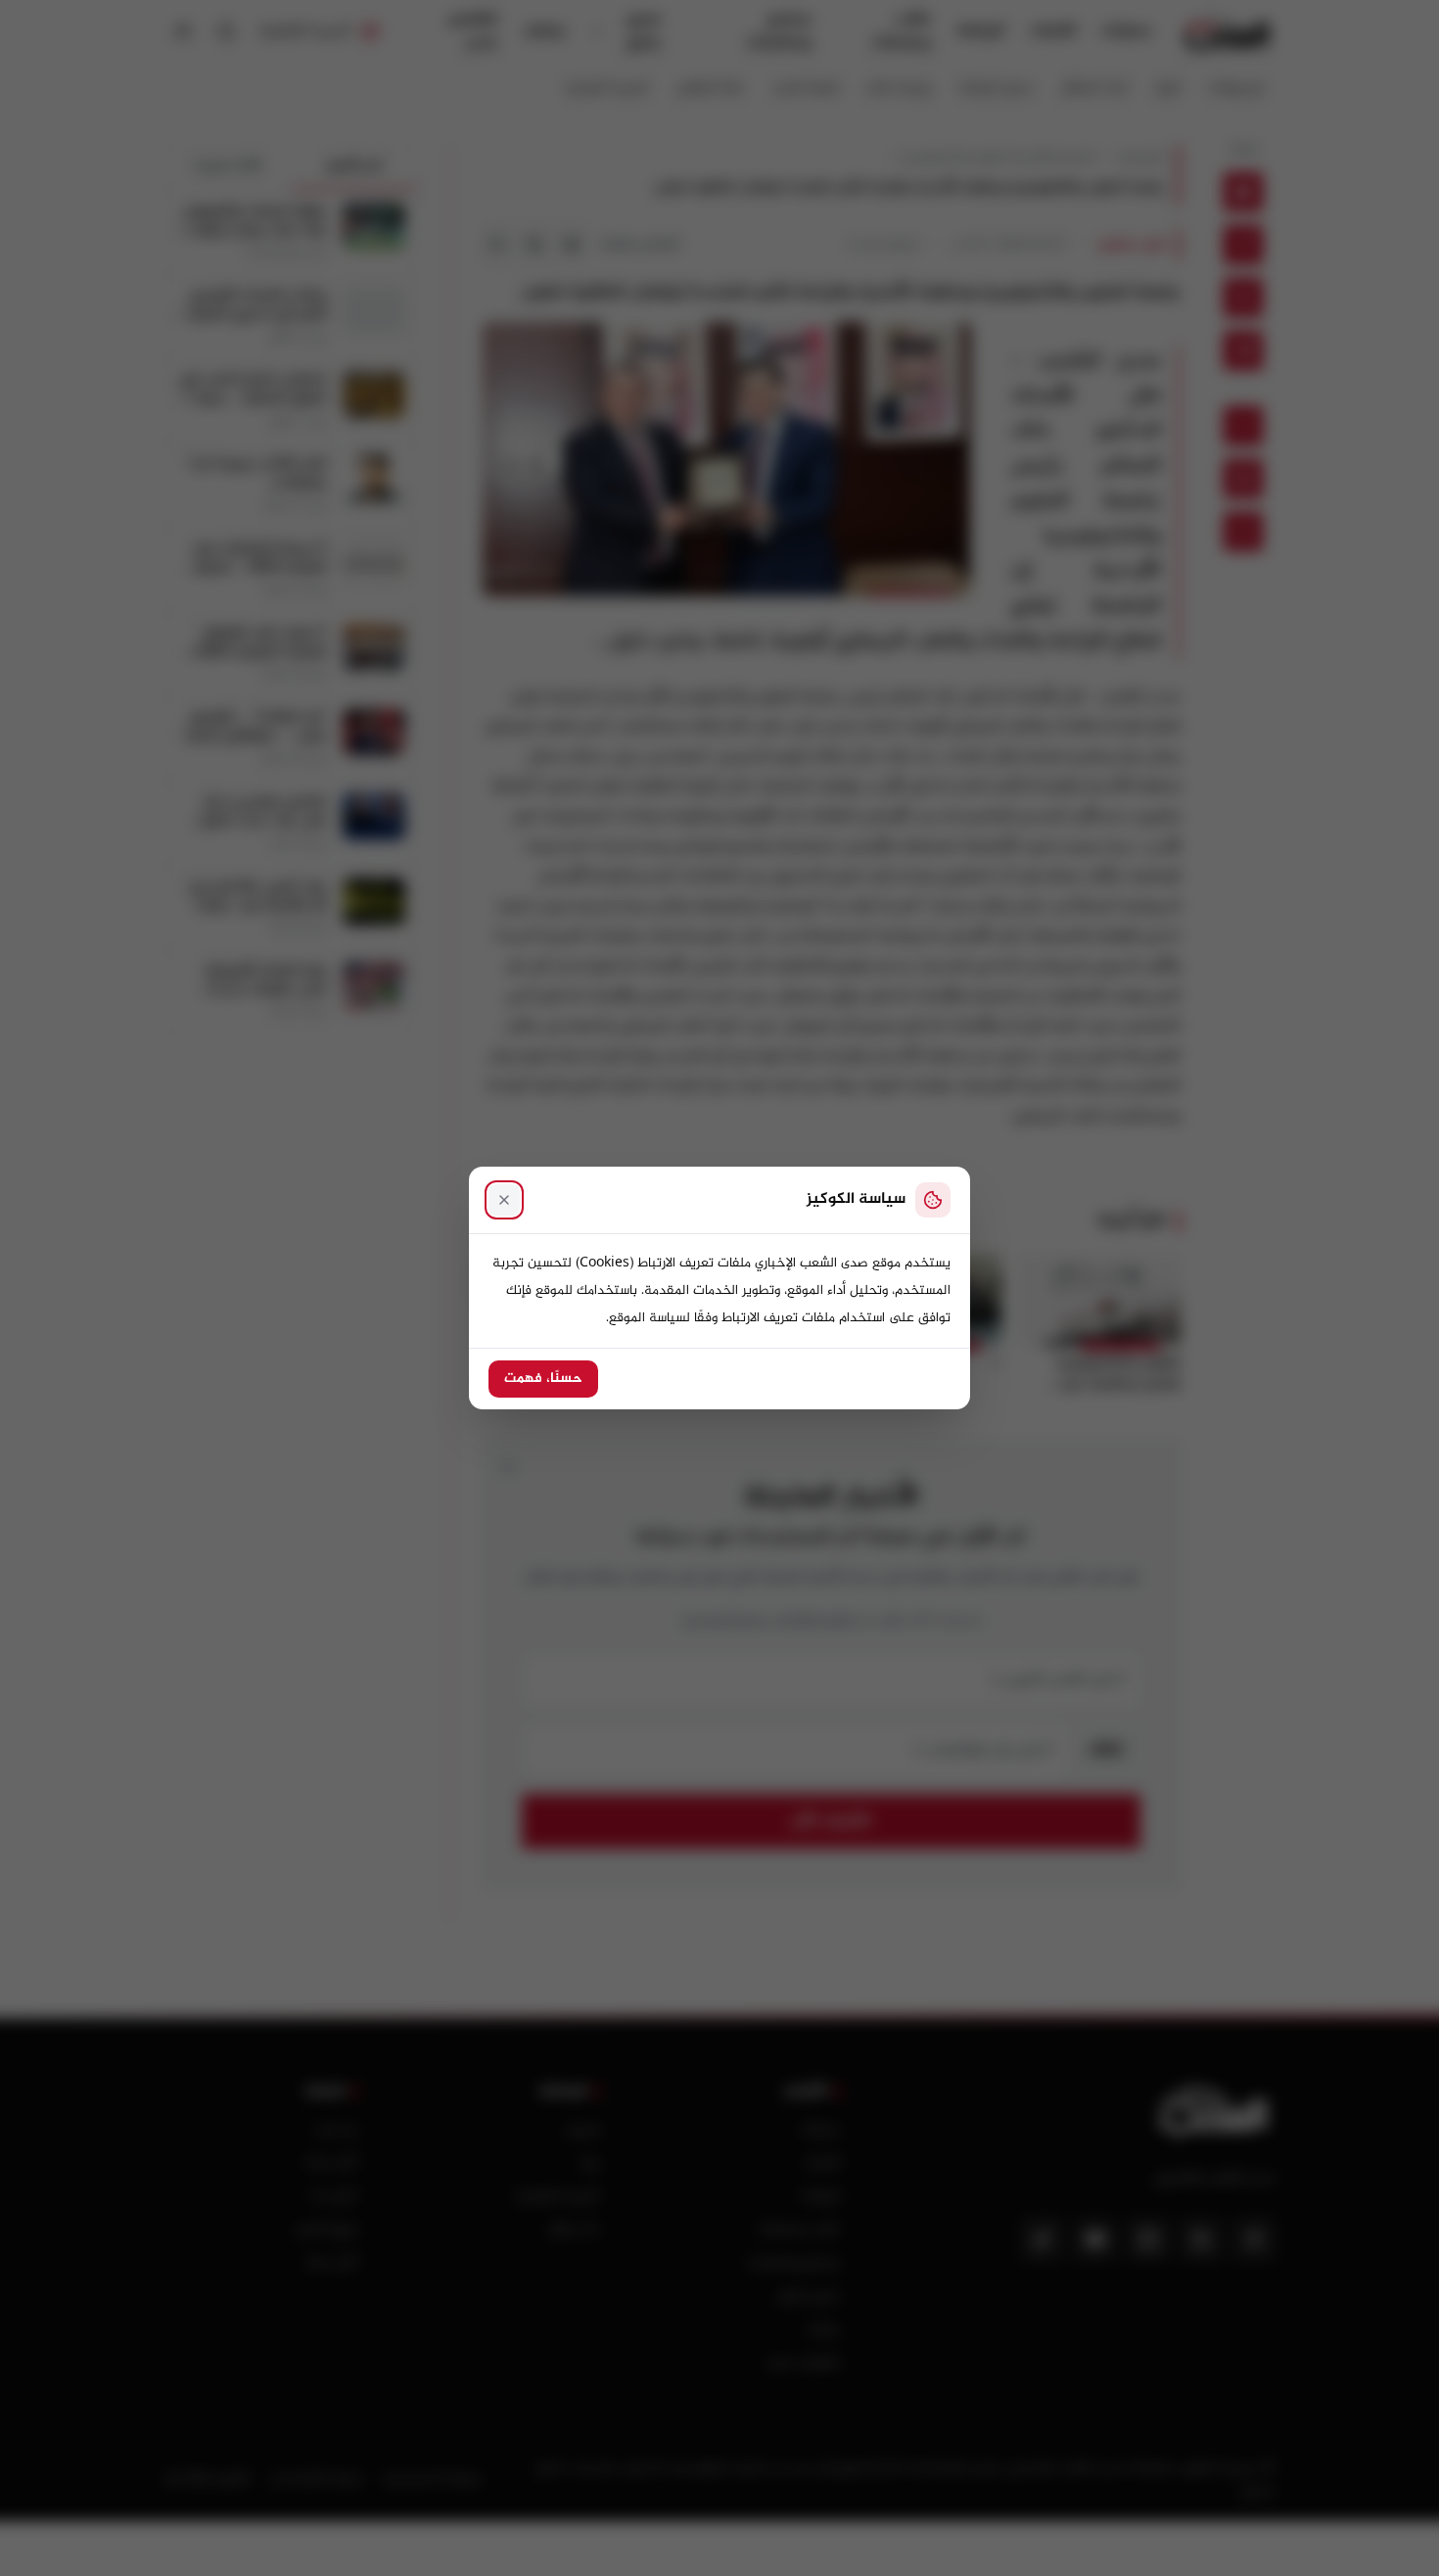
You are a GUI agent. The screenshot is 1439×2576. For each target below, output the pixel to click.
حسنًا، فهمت (543, 1379)
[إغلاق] (504, 1200)
